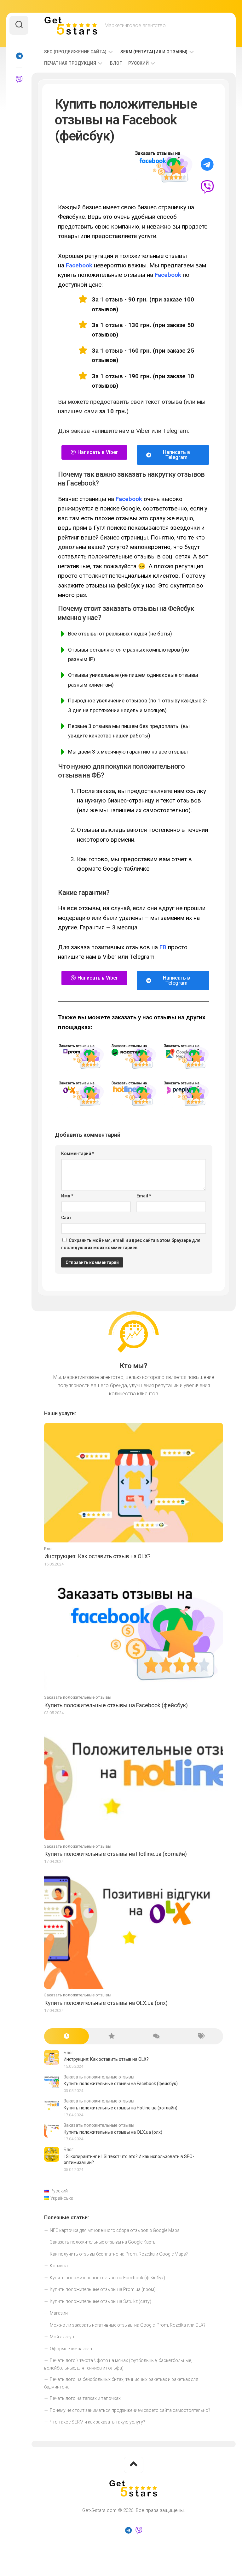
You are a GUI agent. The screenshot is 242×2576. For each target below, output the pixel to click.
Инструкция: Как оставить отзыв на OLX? (97, 1556)
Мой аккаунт (63, 2337)
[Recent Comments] (156, 2036)
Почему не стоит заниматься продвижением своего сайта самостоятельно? (130, 2410)
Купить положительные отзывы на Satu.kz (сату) (101, 2301)
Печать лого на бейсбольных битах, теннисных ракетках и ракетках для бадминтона (121, 2383)
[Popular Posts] (111, 2036)
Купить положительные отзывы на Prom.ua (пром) (103, 2289)
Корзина (59, 2266)
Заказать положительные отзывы (78, 1697)
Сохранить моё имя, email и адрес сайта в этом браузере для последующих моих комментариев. (131, 1244)
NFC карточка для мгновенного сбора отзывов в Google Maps (115, 2230)
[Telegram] (19, 56)
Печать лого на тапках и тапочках (85, 2398)
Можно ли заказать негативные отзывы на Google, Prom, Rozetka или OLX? (128, 2325)
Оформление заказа (71, 2349)
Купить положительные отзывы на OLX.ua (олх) (106, 2003)
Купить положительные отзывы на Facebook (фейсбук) (116, 1705)
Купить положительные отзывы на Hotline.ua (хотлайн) (115, 1854)
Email (144, 1196)
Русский (138, 63)
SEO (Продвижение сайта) (75, 52)
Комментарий (78, 1154)
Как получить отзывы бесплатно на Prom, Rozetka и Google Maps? (119, 2254)
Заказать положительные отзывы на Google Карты (103, 2242)
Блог (116, 63)
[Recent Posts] (66, 2036)
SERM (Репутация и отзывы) (154, 52)
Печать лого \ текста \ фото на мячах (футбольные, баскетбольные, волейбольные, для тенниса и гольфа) (118, 2364)
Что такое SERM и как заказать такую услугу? (97, 2422)
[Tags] (201, 2036)
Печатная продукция (70, 63)
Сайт (66, 1218)
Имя (67, 1196)
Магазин (59, 2313)
